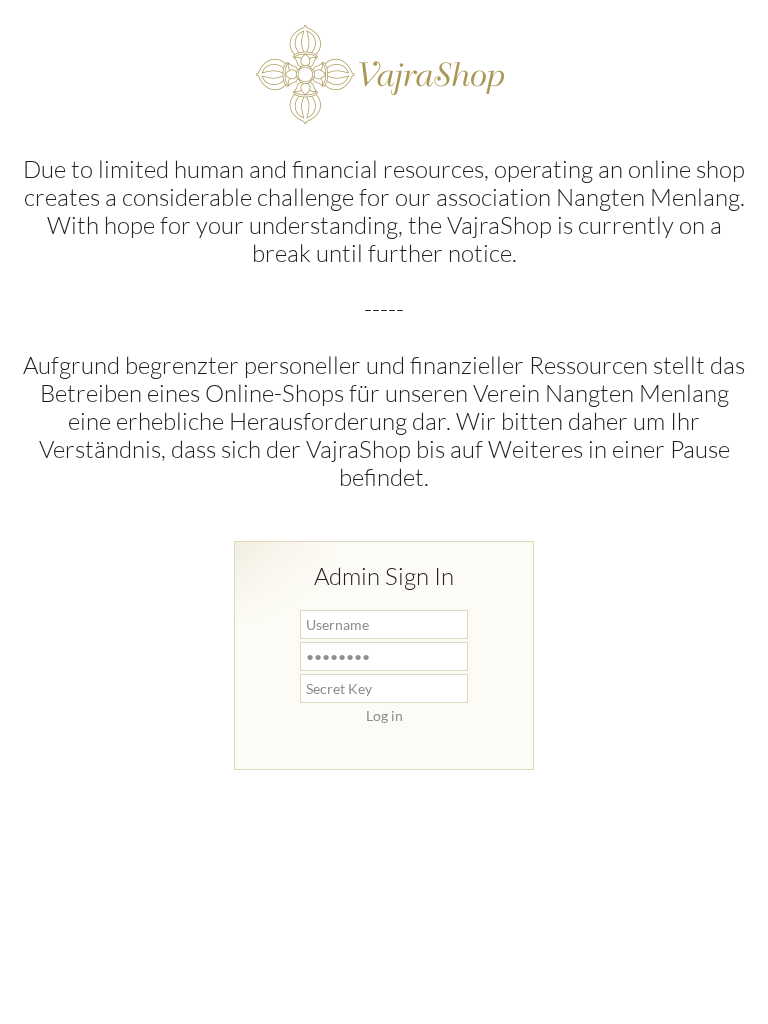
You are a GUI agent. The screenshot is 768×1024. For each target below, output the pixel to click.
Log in (384, 715)
